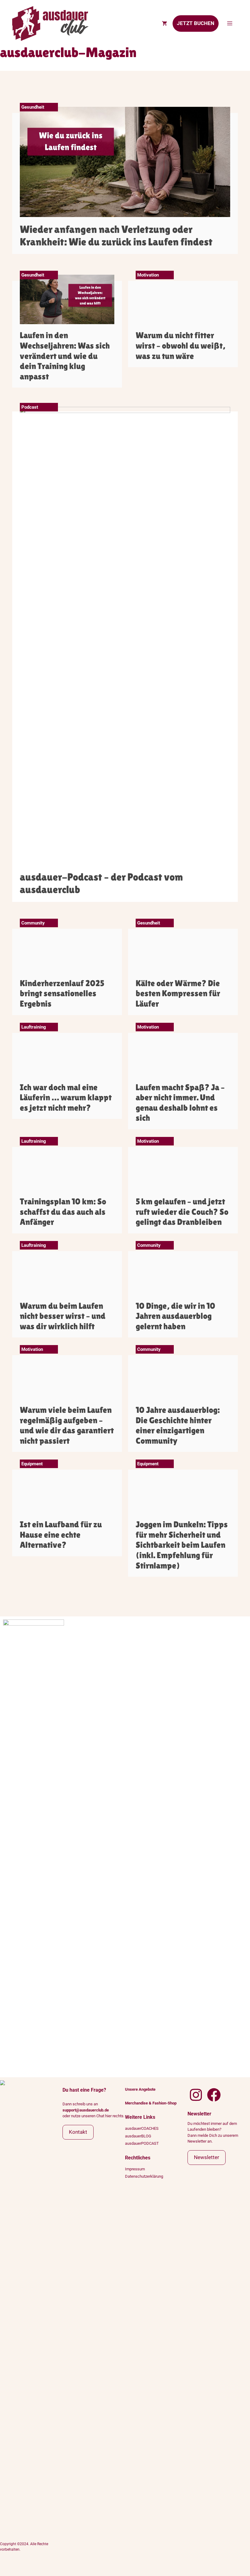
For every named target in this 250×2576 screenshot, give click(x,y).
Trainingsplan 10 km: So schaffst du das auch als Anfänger (63, 1212)
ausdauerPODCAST (142, 2143)
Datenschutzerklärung (144, 2176)
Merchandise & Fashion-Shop (151, 2103)
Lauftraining (34, 1027)
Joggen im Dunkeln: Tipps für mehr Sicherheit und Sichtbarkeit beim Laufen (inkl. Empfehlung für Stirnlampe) (182, 1545)
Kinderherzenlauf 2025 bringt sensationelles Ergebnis (62, 993)
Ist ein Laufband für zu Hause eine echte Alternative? (61, 1534)
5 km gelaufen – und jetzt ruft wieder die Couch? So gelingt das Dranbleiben (182, 1212)
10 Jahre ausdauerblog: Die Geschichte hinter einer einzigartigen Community (178, 1425)
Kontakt (78, 2132)
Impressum (135, 2169)
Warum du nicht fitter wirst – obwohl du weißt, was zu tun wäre (180, 345)
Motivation (148, 275)
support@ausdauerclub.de (86, 2110)
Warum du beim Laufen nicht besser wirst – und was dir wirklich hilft (63, 1316)
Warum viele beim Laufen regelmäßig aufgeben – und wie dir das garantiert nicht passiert (67, 1425)
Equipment (32, 1464)
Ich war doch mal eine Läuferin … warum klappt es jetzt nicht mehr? (66, 1097)
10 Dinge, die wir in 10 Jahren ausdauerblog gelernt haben (175, 1316)
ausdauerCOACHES (142, 2128)
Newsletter (207, 2157)
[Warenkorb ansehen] (164, 24)
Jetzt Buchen (196, 23)
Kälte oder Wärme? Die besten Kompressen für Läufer (178, 993)
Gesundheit (33, 107)
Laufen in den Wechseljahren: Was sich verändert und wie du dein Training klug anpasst (65, 356)
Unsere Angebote (140, 2089)
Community (33, 923)
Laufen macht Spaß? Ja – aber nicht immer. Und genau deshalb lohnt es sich (180, 1103)
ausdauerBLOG (138, 2136)
